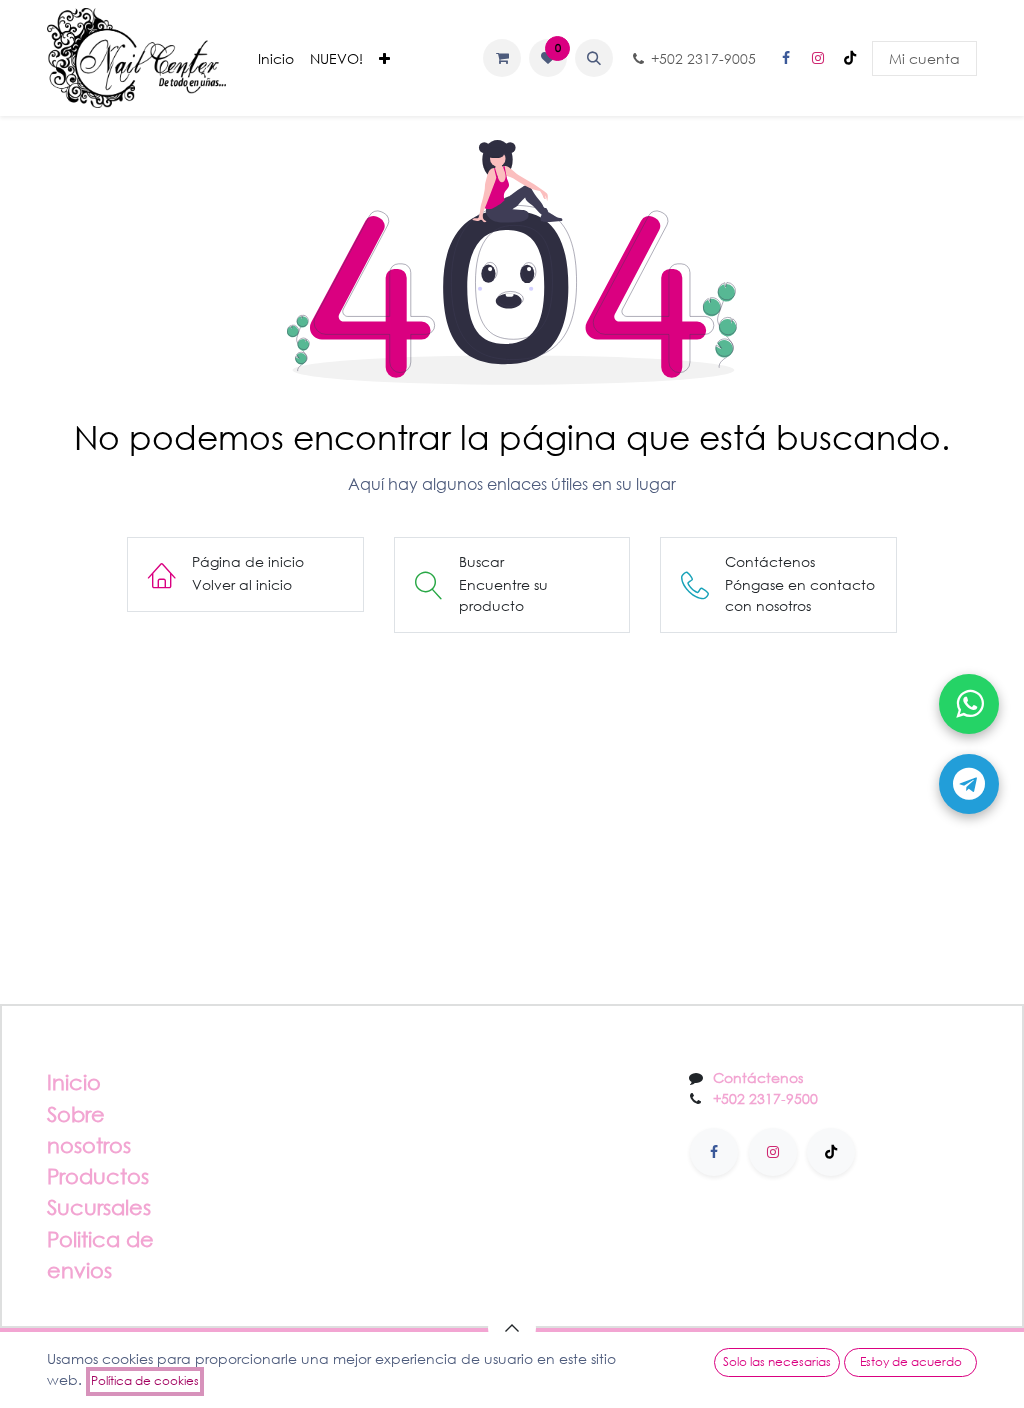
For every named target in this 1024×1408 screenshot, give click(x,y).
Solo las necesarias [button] (777, 1361)
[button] (594, 58)
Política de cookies (145, 1380)
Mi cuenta (924, 58)
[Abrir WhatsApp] (969, 704)
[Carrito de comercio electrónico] (502, 58)
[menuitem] (276, 58)
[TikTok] (850, 58)
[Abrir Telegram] (969, 784)
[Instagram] (818, 58)
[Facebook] (786, 58)
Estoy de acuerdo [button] (911, 1361)
